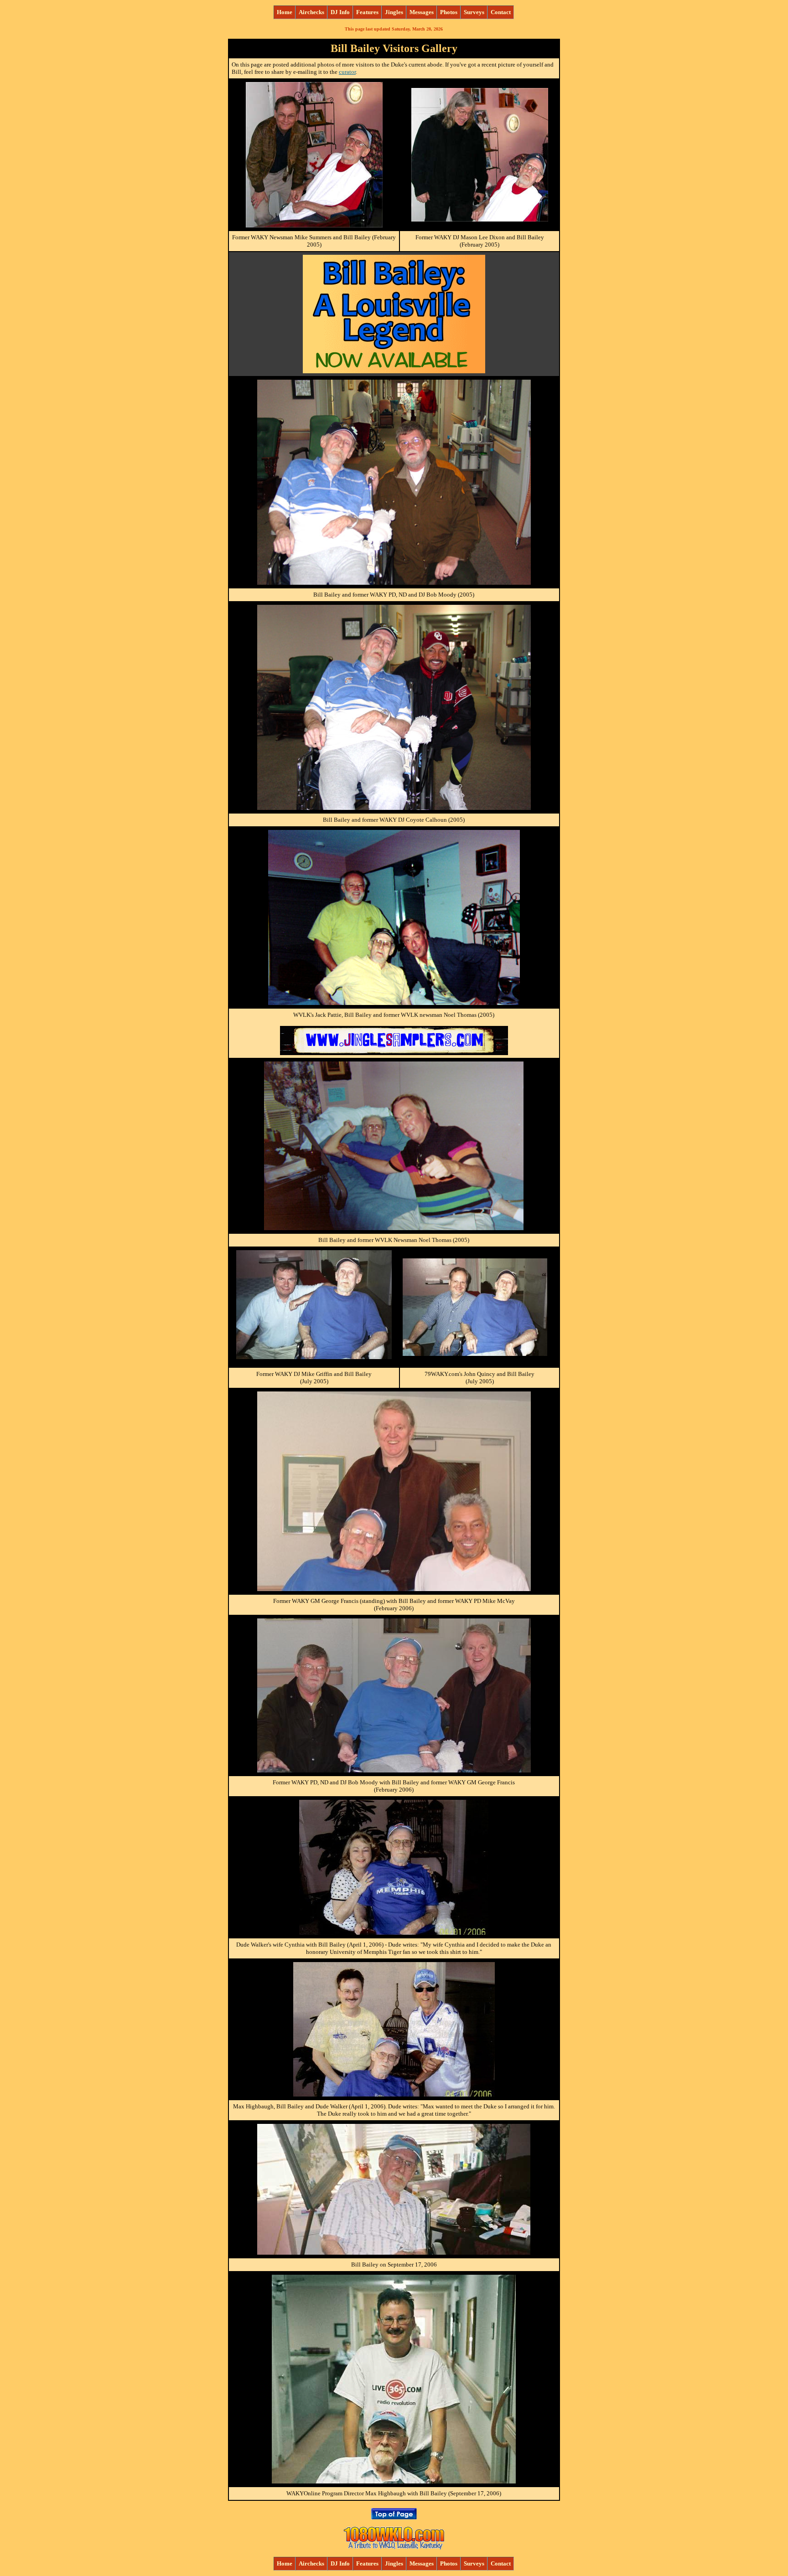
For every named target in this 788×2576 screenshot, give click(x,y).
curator (347, 72)
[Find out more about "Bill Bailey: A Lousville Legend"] (394, 371)
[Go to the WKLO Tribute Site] (394, 2547)
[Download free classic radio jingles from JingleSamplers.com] (394, 1053)
